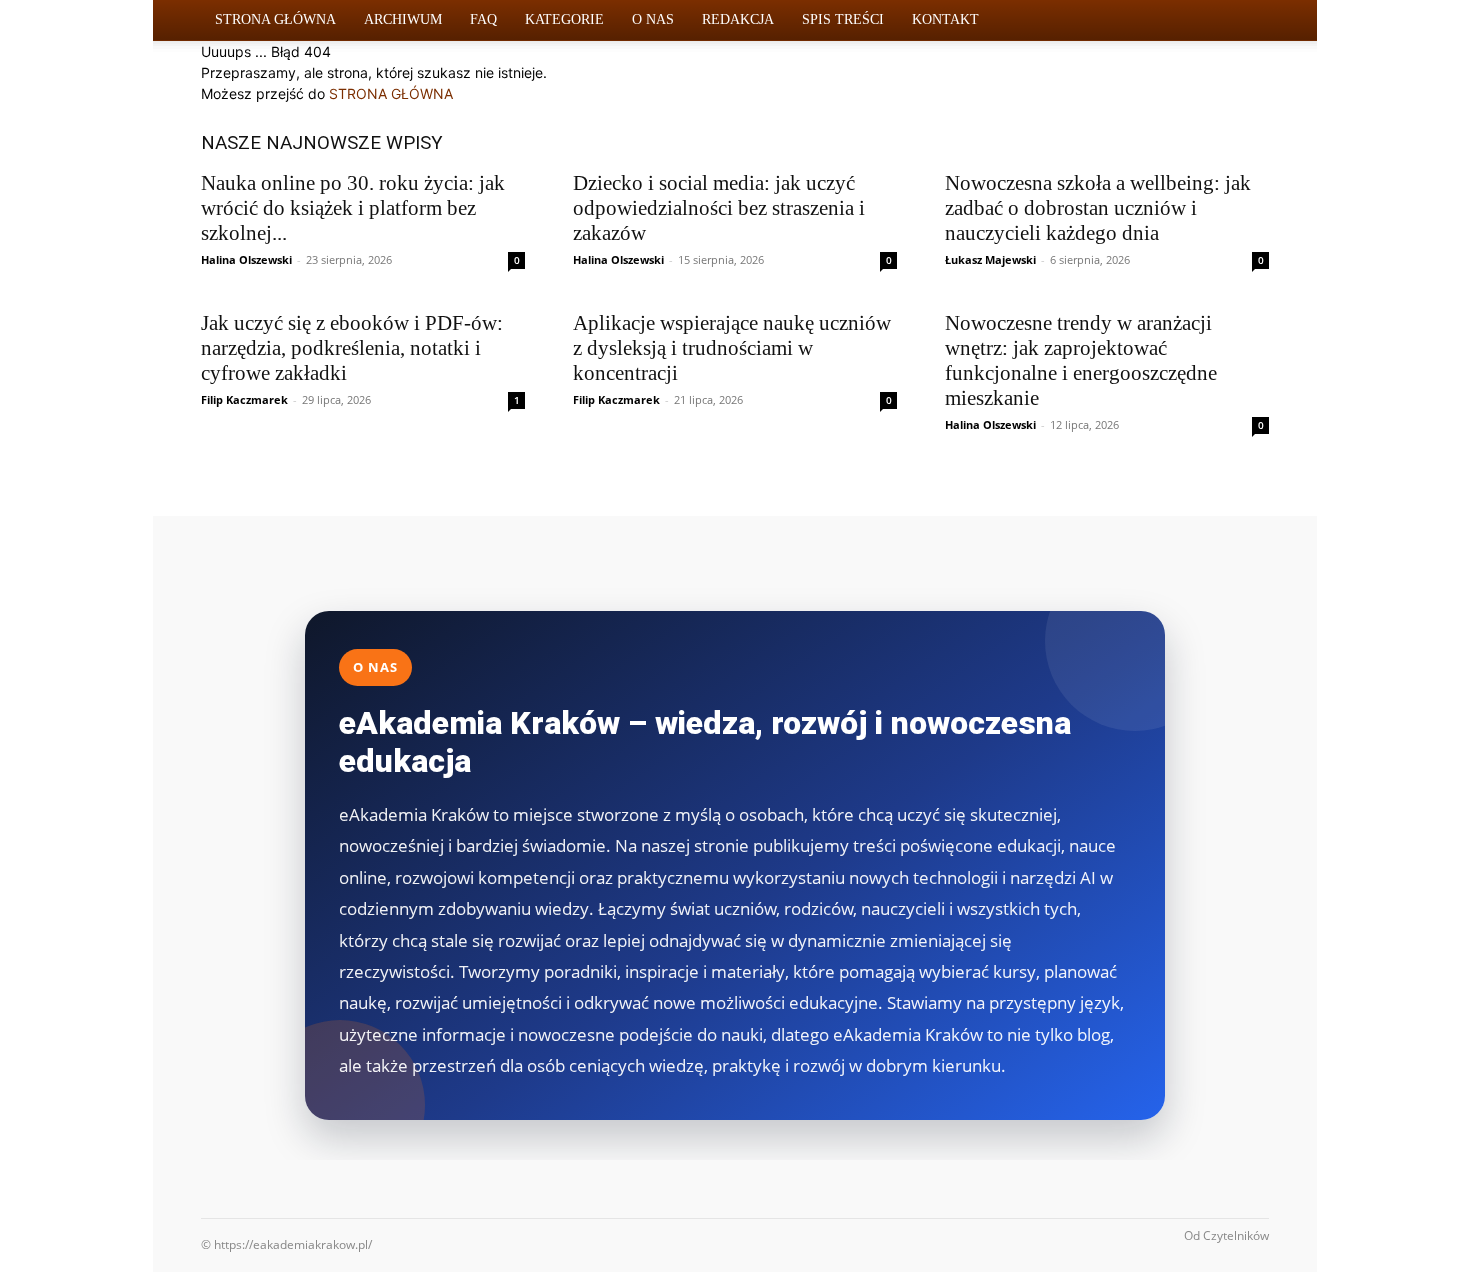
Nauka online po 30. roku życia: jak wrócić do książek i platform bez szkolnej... (353, 208)
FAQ (483, 19)
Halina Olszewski (246, 259)
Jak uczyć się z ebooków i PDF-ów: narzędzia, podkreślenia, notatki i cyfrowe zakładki (352, 348)
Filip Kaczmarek (244, 399)
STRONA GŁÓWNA (391, 93)
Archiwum (403, 19)
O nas (653, 19)
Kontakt (945, 19)
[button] (1245, 21)
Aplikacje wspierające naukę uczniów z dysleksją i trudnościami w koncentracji (732, 348)
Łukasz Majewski (990, 259)
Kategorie (564, 19)
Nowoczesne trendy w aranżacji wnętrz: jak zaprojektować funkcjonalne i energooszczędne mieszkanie (1081, 360)
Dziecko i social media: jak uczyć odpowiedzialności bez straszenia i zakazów (719, 208)
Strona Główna (275, 19)
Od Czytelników (1226, 1235)
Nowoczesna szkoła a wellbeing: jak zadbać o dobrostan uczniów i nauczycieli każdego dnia (1098, 208)
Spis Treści (843, 19)
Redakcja (738, 19)
